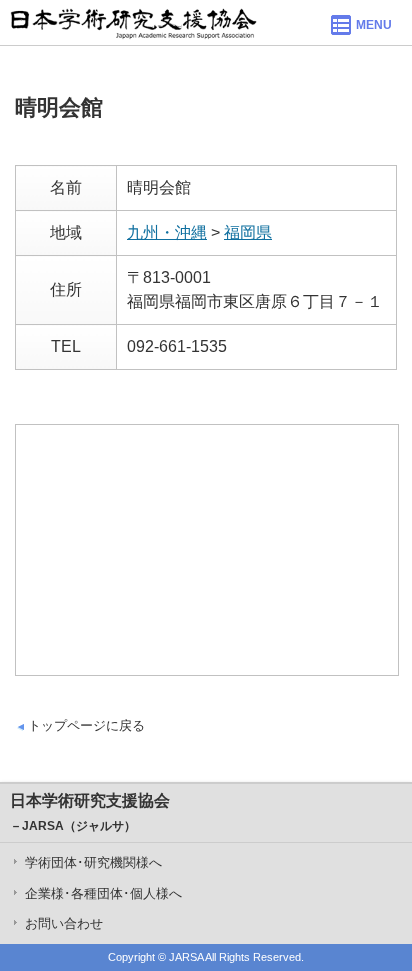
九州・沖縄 (167, 232)
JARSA (186, 957)
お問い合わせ (64, 923)
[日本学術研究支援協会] (133, 22)
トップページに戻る (86, 725)
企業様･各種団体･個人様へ (103, 893)
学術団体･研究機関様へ (93, 862)
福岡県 (248, 232)
